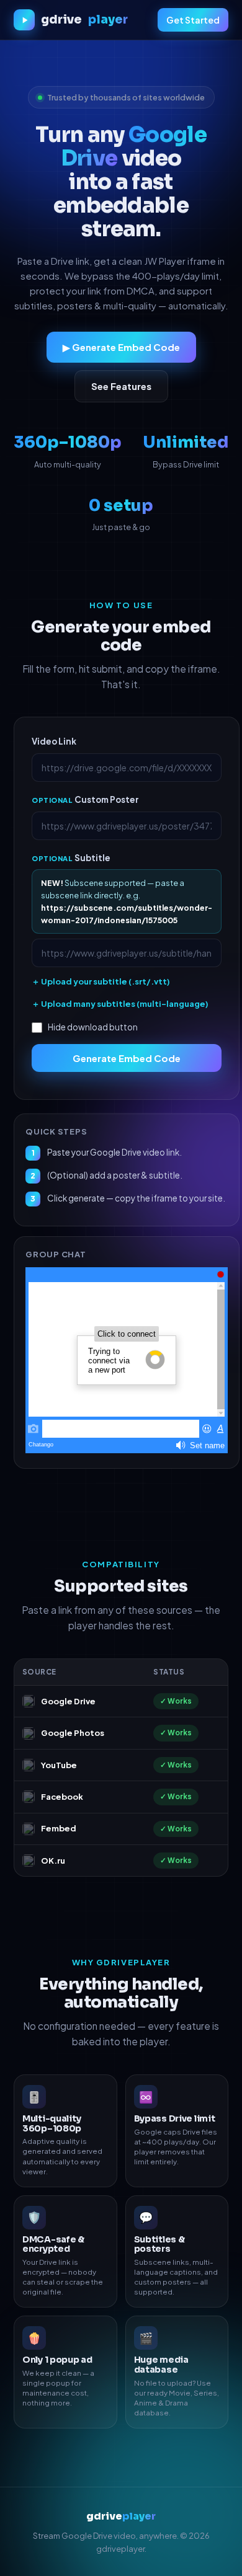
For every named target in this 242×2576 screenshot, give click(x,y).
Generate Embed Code (127, 1058)
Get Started (193, 20)
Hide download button (93, 1027)
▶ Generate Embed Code (121, 347)
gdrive (84, 20)
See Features (121, 386)
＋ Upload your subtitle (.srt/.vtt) (101, 981)
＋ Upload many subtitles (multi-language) (120, 1004)
